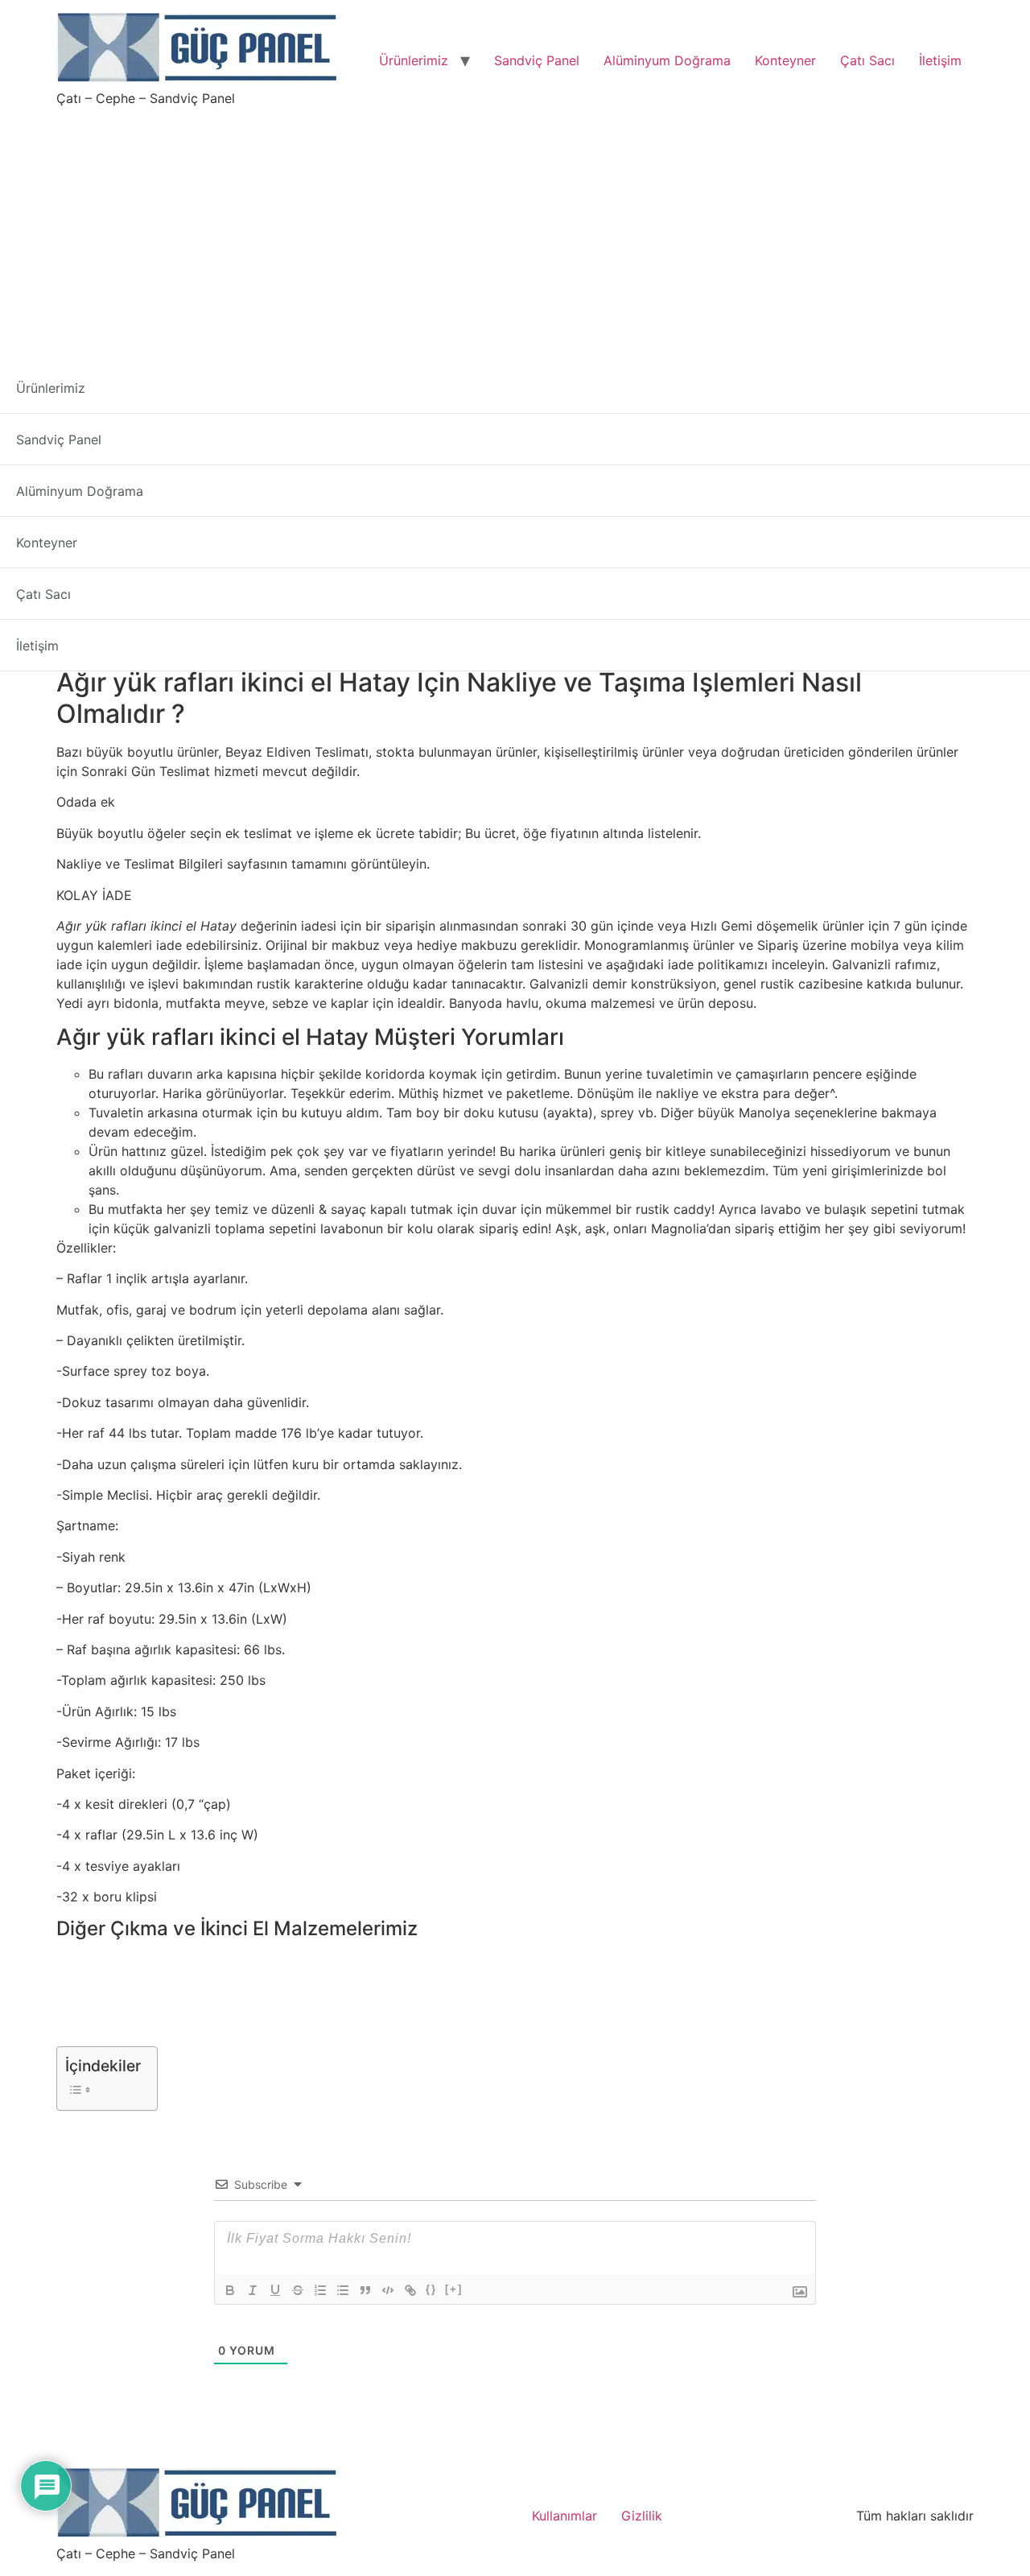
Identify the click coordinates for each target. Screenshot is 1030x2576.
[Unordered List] (343, 2290)
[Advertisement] (515, 229)
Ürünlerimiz (414, 60)
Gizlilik (642, 2516)
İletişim (940, 60)
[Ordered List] (320, 2290)
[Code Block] (388, 2290)
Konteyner (785, 60)
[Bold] (230, 2290)
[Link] (410, 2290)
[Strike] (298, 2290)
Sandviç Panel (537, 60)
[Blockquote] (365, 2290)
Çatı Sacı (867, 60)
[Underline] (275, 2290)
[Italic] (253, 2290)
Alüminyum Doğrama (667, 60)
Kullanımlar (564, 2516)
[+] (454, 2289)
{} (431, 2289)
